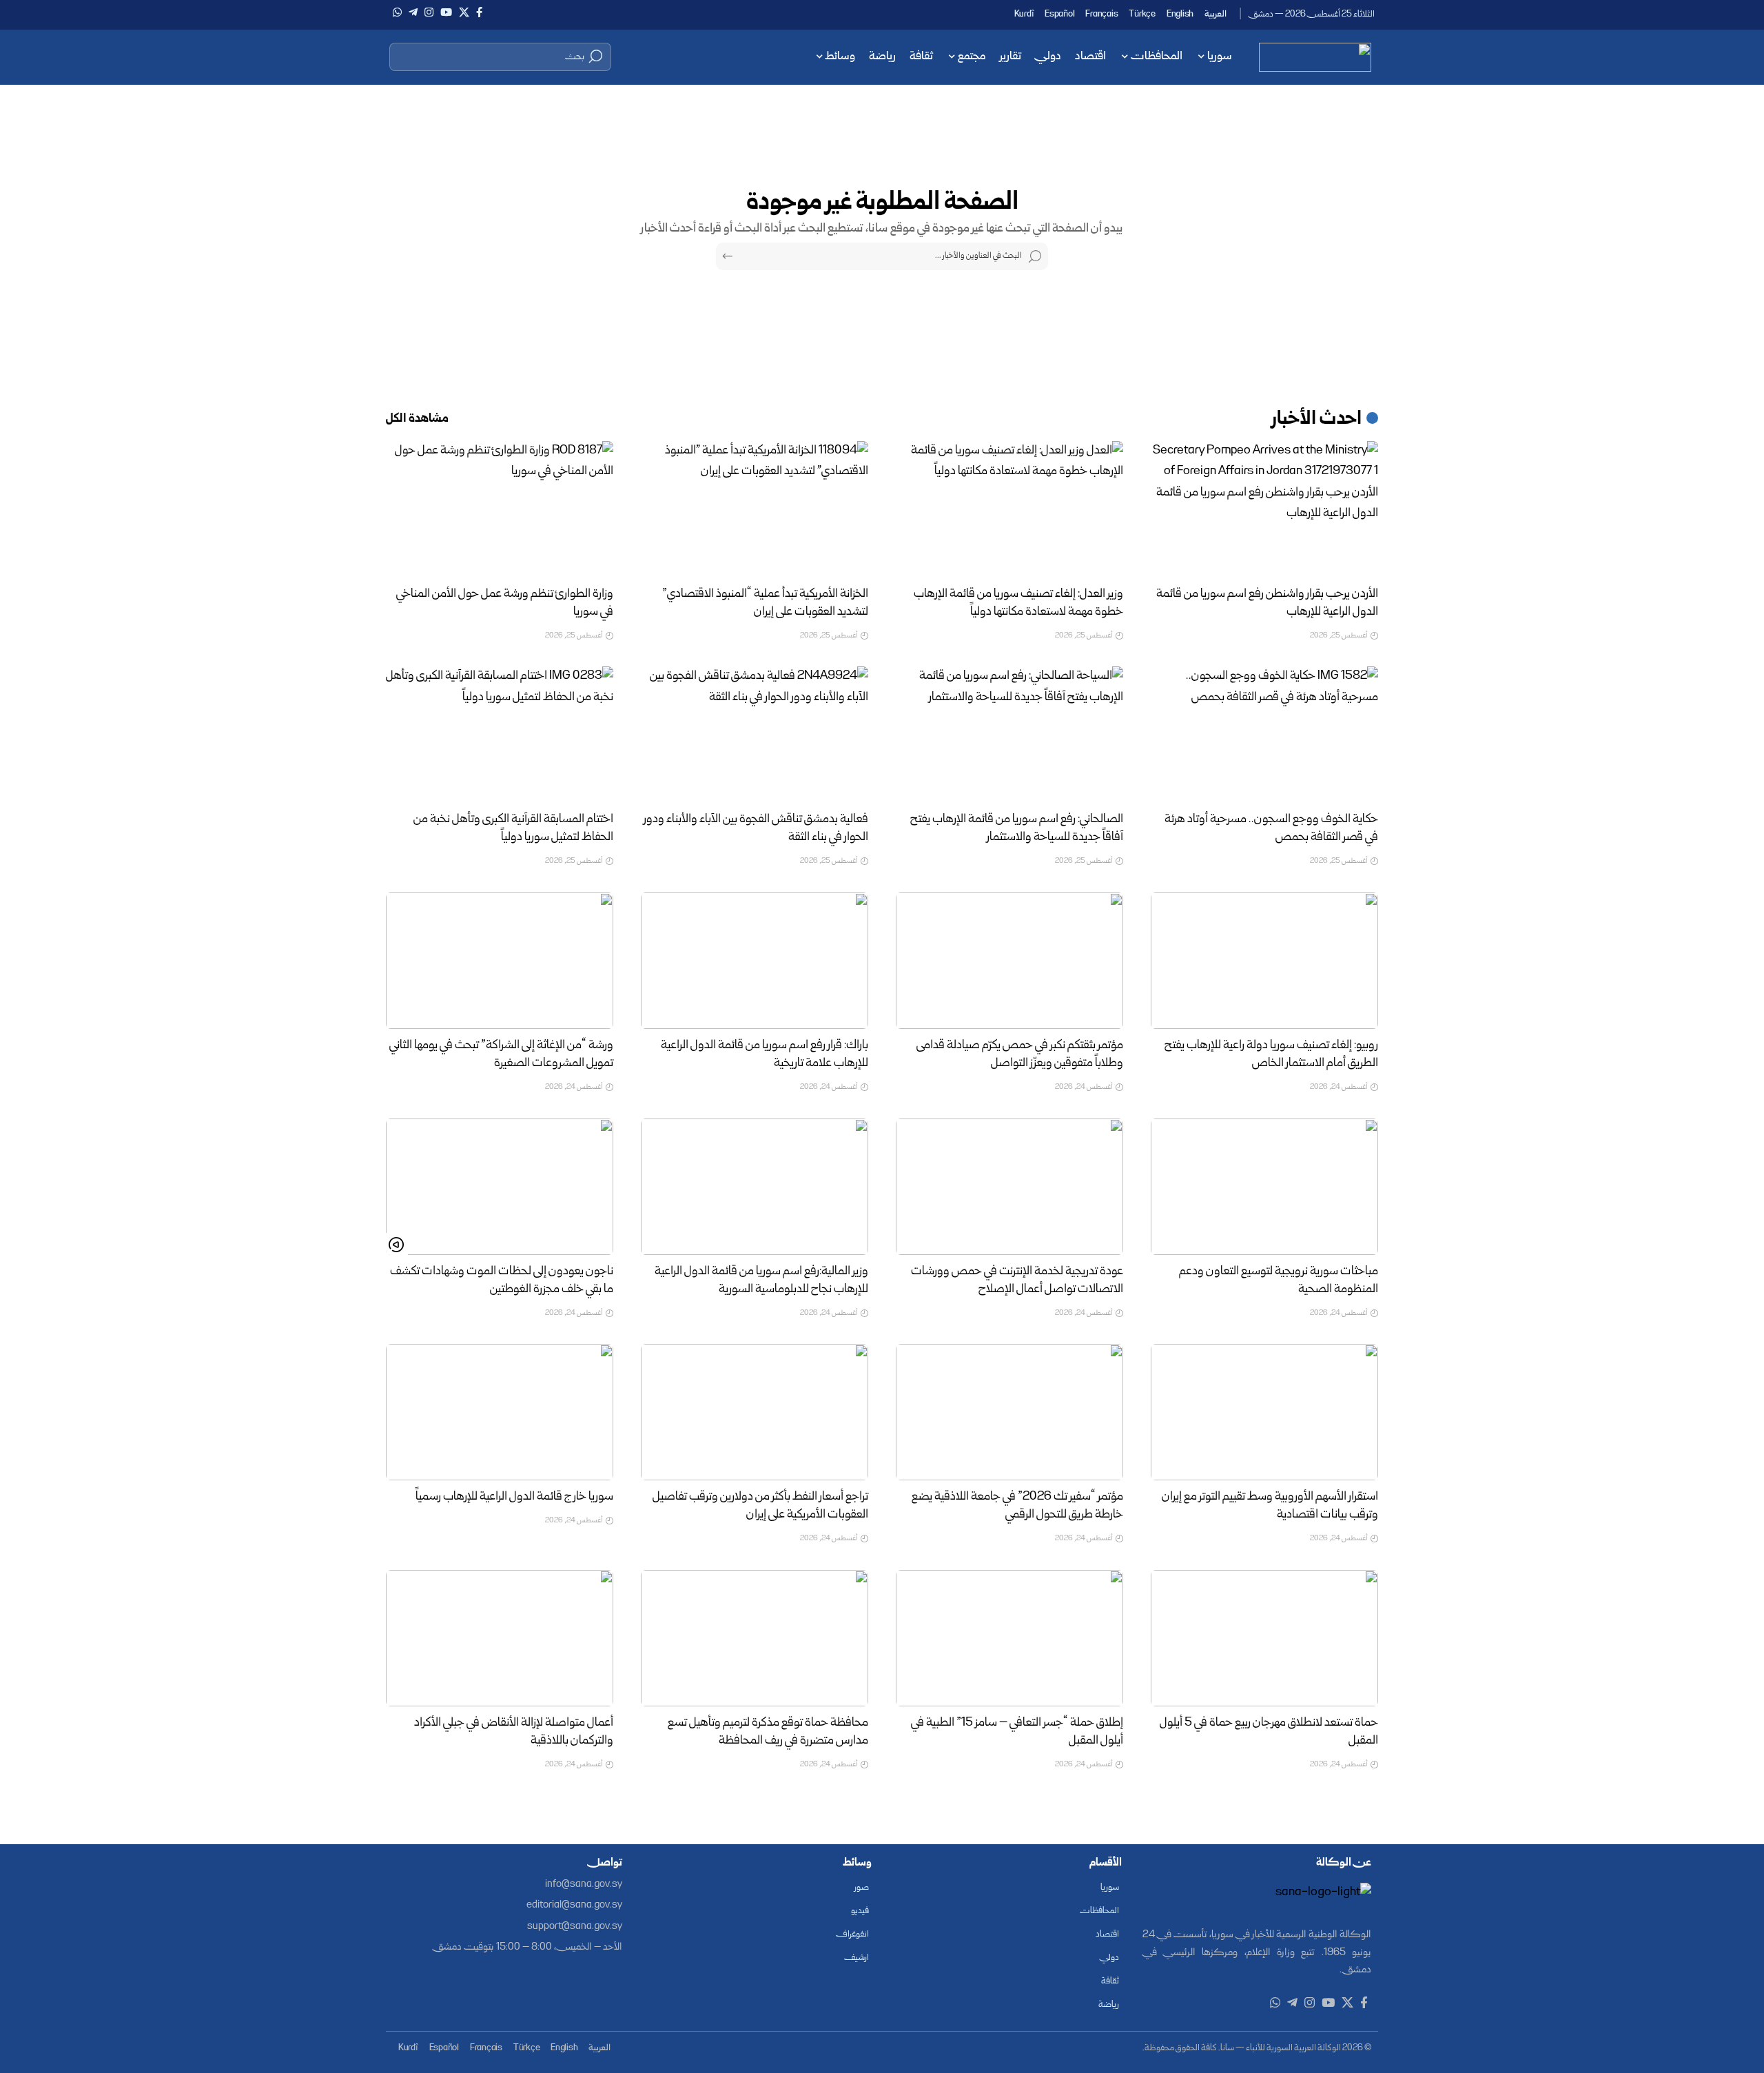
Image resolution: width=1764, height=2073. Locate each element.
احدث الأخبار (1317, 420)
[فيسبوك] (479, 12)
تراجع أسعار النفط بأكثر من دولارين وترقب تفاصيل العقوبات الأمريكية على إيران (760, 1506)
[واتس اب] (397, 12)
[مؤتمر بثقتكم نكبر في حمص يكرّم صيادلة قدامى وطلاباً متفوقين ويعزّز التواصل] (1009, 961)
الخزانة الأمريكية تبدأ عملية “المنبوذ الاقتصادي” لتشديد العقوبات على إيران (765, 603)
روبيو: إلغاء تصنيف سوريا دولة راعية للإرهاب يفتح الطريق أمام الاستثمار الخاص (1271, 1055)
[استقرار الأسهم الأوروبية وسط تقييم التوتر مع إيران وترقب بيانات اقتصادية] (1264, 1412)
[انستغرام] (429, 12)
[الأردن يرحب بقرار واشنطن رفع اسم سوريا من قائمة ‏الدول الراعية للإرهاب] (1264, 509)
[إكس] (464, 12)
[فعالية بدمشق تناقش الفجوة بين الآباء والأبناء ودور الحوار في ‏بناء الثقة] (755, 735)
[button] (500, 57)
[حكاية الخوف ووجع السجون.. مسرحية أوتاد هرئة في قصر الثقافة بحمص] (1264, 735)
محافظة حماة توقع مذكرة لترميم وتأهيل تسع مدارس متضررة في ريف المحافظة (768, 1732)
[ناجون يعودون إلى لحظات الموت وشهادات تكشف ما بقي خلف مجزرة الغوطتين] (500, 1187)
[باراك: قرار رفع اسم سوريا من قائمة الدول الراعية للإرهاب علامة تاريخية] (755, 961)
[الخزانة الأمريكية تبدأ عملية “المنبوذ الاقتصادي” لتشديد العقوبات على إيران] (755, 509)
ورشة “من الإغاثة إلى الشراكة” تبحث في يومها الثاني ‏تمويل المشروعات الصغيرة (501, 1055)
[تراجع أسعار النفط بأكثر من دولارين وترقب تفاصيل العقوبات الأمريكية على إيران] (755, 1412)
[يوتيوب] (446, 12)
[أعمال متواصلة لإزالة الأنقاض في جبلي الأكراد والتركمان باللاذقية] (500, 1638)
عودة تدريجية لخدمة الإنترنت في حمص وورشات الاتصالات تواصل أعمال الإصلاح (1017, 1281)
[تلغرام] (413, 12)
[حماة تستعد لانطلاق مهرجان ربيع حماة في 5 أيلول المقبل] (1264, 1638)
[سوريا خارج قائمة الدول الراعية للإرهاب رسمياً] (500, 1412)
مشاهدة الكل (417, 419)
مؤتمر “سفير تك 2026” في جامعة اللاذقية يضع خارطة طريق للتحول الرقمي (1017, 1506)
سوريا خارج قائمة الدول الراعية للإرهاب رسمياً (514, 1497)
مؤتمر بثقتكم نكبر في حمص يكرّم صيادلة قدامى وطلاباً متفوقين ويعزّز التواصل (1020, 1055)
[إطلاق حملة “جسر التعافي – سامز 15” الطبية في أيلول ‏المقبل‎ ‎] (1009, 1638)
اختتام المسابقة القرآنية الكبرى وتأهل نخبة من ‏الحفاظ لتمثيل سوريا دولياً (513, 829)
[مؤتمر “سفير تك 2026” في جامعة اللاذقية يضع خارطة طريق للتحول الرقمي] (1009, 1412)
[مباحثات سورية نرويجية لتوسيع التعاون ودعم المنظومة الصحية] (1264, 1187)
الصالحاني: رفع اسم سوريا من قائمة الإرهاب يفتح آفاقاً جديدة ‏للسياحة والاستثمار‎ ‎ (1017, 829)
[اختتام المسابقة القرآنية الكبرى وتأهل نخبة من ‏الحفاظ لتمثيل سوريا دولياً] (500, 735)
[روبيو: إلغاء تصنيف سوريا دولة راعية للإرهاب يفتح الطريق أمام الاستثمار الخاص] (1264, 961)
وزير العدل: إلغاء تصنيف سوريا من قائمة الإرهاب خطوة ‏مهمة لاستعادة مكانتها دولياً (1018, 603)
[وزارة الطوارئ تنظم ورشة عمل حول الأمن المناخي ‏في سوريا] (500, 509)
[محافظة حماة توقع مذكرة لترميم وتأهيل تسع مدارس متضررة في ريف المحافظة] (755, 1638)
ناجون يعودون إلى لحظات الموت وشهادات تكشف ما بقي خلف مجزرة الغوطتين (502, 1281)
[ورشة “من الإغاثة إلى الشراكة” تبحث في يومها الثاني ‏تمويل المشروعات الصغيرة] (500, 961)
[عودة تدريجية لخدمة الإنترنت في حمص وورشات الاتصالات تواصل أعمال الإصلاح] (1009, 1187)
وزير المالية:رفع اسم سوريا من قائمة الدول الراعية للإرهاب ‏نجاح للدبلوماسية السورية (761, 1281)
